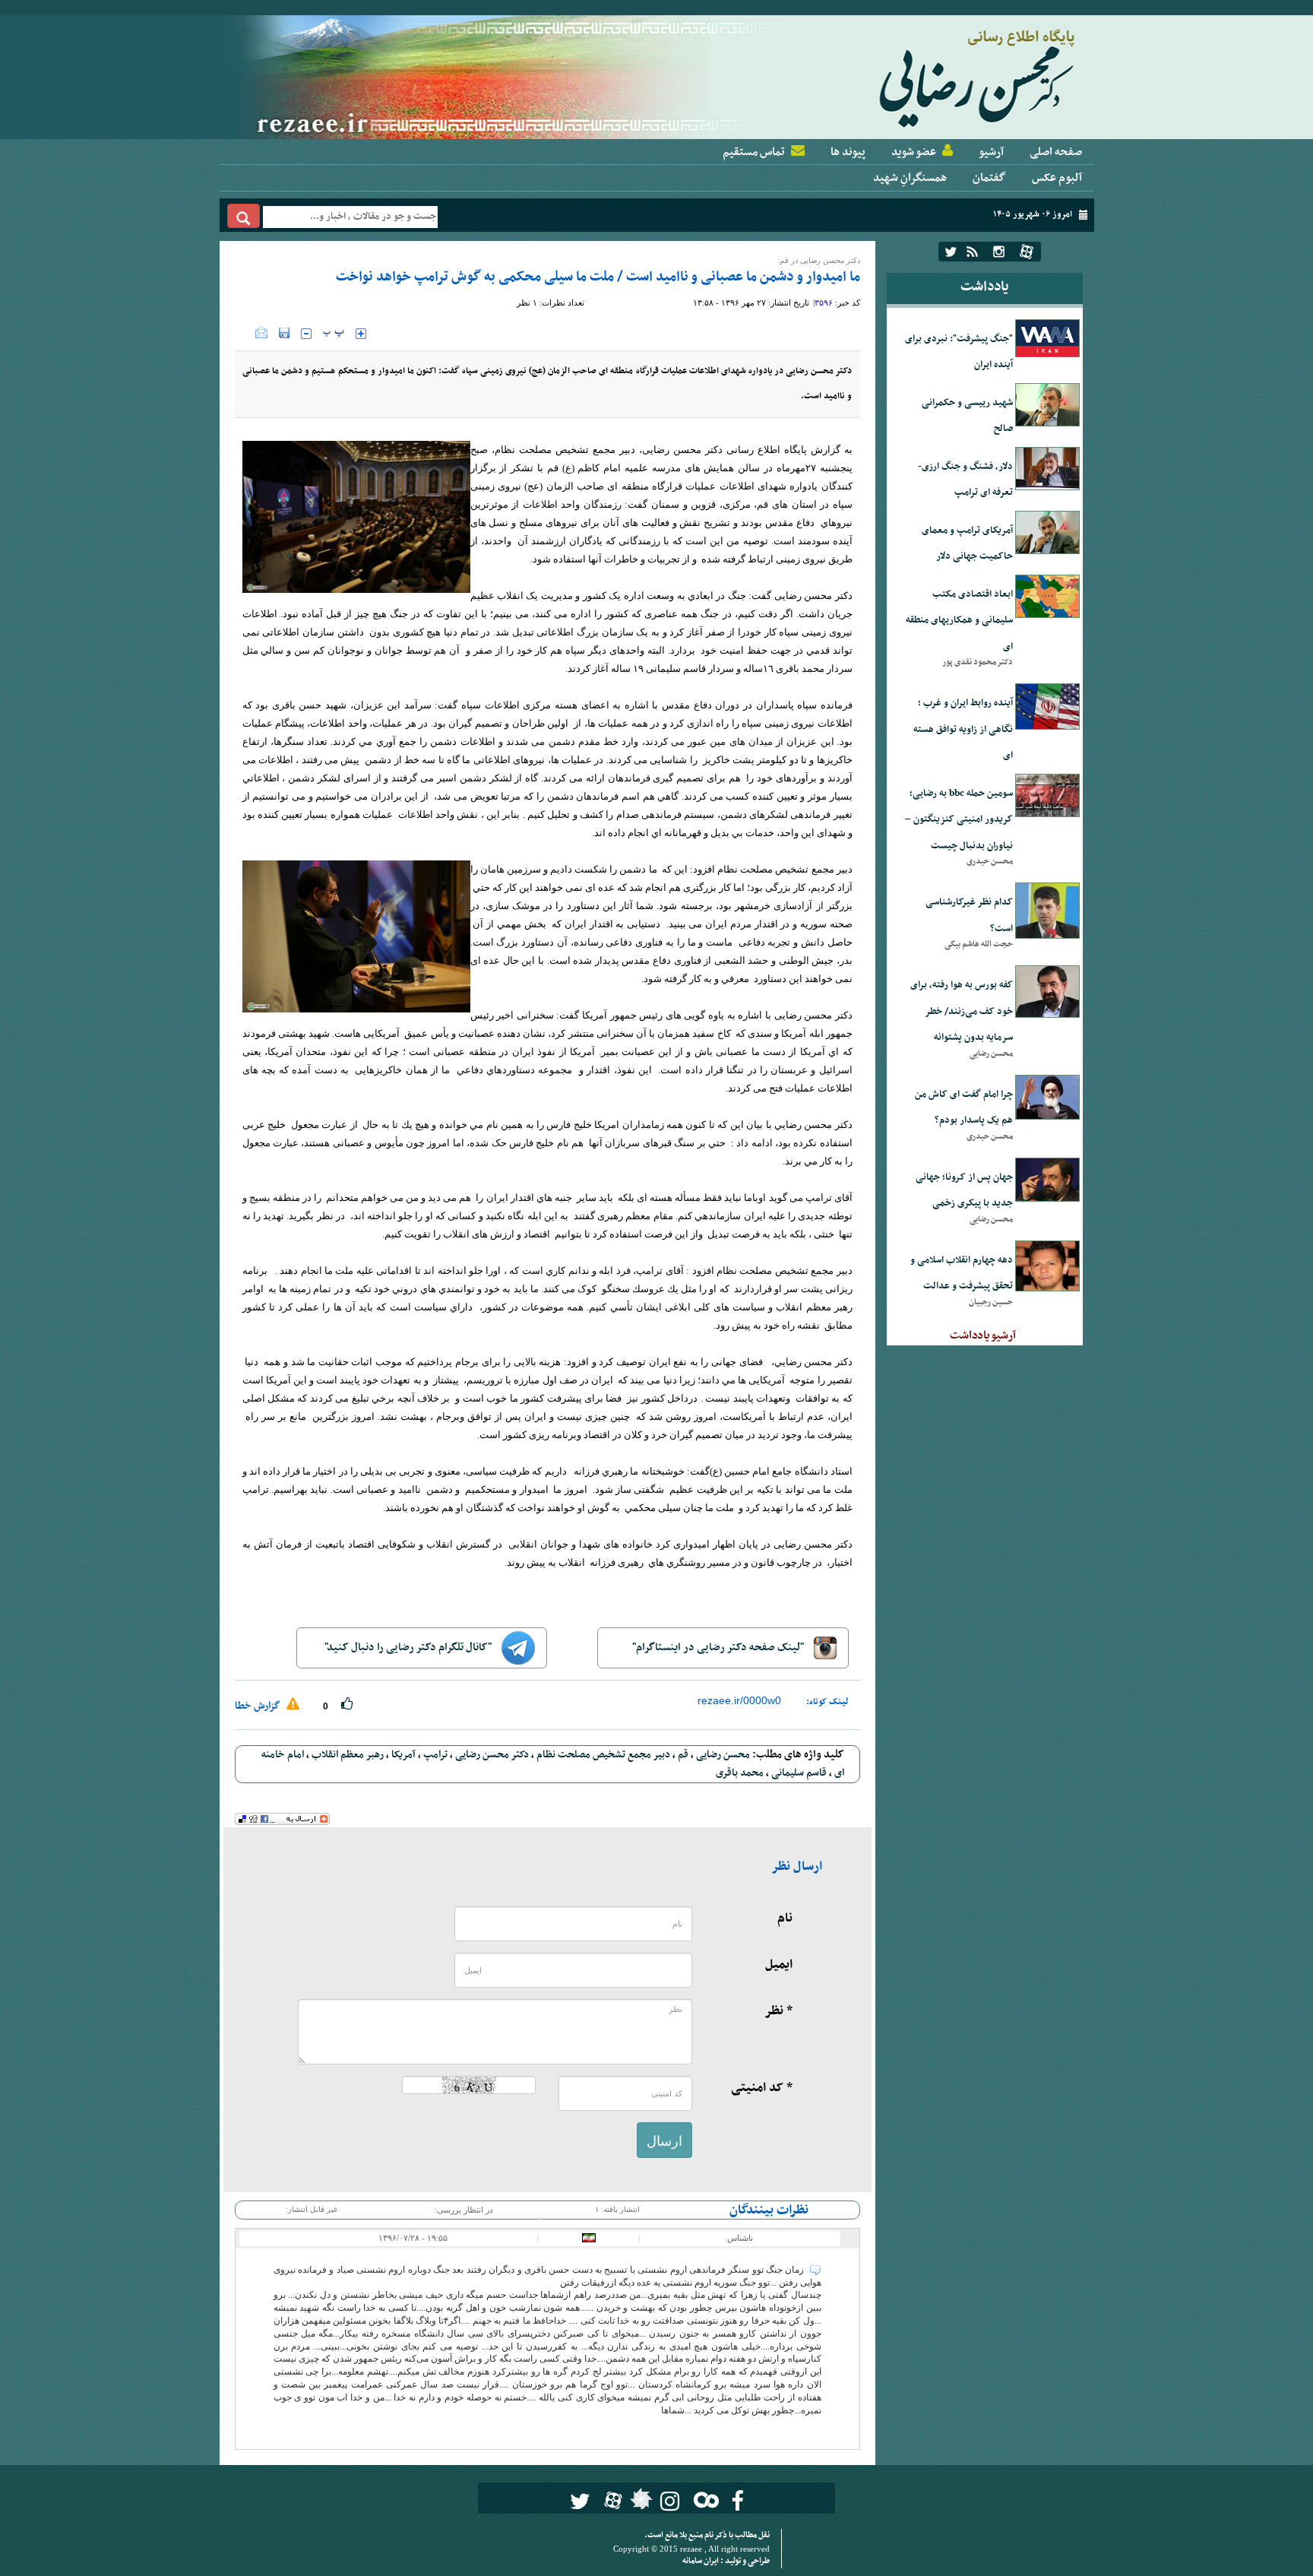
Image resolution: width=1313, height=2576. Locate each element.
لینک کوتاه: (827, 1702)
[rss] (972, 252)
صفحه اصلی (1056, 152)
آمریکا (403, 1755)
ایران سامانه (701, 2561)
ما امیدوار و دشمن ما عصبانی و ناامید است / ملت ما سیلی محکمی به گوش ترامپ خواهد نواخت (598, 277)
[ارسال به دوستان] (261, 333)
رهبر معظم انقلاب (348, 1755)
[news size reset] (334, 334)
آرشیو (991, 152)
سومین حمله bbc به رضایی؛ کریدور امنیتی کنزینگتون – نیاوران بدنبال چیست (959, 820)
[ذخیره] (284, 333)
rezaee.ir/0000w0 (739, 1700)
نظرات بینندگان (769, 2210)
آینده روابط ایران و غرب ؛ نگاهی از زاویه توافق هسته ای (963, 729)
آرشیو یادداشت (983, 1336)
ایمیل (779, 1965)
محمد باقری (740, 1773)
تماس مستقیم (754, 152)
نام (785, 1919)
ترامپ (435, 1755)
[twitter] (951, 252)
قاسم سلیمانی (799, 1773)
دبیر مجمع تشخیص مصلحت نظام (603, 1755)
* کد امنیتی (762, 2088)
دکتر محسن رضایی (492, 1755)
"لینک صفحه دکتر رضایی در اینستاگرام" (719, 1648)
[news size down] (306, 334)
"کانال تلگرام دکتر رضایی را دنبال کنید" (409, 1648)
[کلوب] (703, 2500)
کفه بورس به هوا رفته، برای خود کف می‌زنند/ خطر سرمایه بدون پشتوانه (962, 1011)
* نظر (778, 2011)
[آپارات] (1027, 252)
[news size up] (361, 334)
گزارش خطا (259, 1706)
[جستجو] (244, 216)
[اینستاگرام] (999, 252)
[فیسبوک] (737, 2501)
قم (683, 1755)
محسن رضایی (723, 1755)
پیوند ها (848, 152)
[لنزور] (639, 2503)
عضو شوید (914, 152)
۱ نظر (527, 303)
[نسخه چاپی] (245, 333)
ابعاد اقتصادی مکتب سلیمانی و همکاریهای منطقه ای (959, 621)
